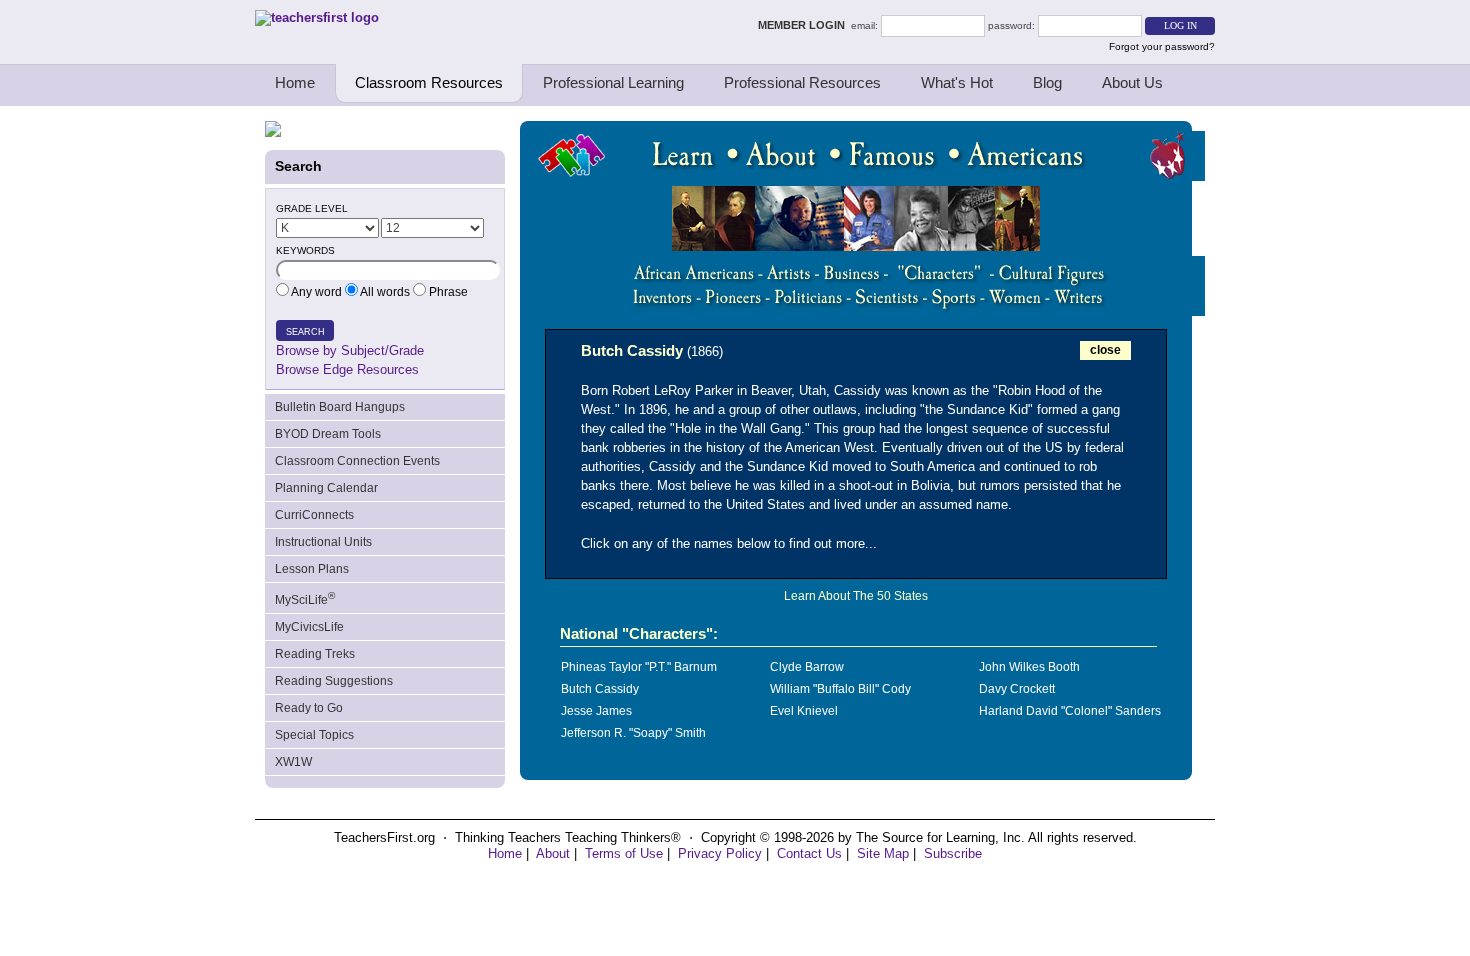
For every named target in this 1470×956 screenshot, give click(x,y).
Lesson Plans (312, 569)
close (1105, 350)
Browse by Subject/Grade (350, 350)
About (553, 853)
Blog (1047, 82)
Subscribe (953, 853)
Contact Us (809, 853)
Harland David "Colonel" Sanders (1070, 711)
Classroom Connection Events (357, 461)
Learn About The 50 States (856, 596)
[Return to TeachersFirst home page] (317, 17)
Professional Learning (613, 82)
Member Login (804, 25)
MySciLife (305, 598)
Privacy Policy (720, 853)
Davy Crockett (1017, 689)
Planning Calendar (326, 488)
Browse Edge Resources (347, 369)
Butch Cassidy (600, 689)
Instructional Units (323, 542)
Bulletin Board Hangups (340, 407)
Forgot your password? (1162, 46)
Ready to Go (309, 708)
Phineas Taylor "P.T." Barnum (639, 667)
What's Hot (957, 82)
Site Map (883, 853)
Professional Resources (802, 82)
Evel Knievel (804, 711)
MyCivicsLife (309, 627)
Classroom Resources (429, 82)
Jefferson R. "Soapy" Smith (633, 733)
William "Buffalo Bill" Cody (840, 689)
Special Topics (314, 735)
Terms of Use (624, 853)
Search (305, 332)
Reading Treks (315, 654)
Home (295, 82)
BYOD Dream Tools (328, 434)
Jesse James (596, 711)
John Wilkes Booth (1029, 667)
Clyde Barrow (807, 667)
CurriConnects (314, 515)
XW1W (293, 762)
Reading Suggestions (334, 681)
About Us (1132, 82)
